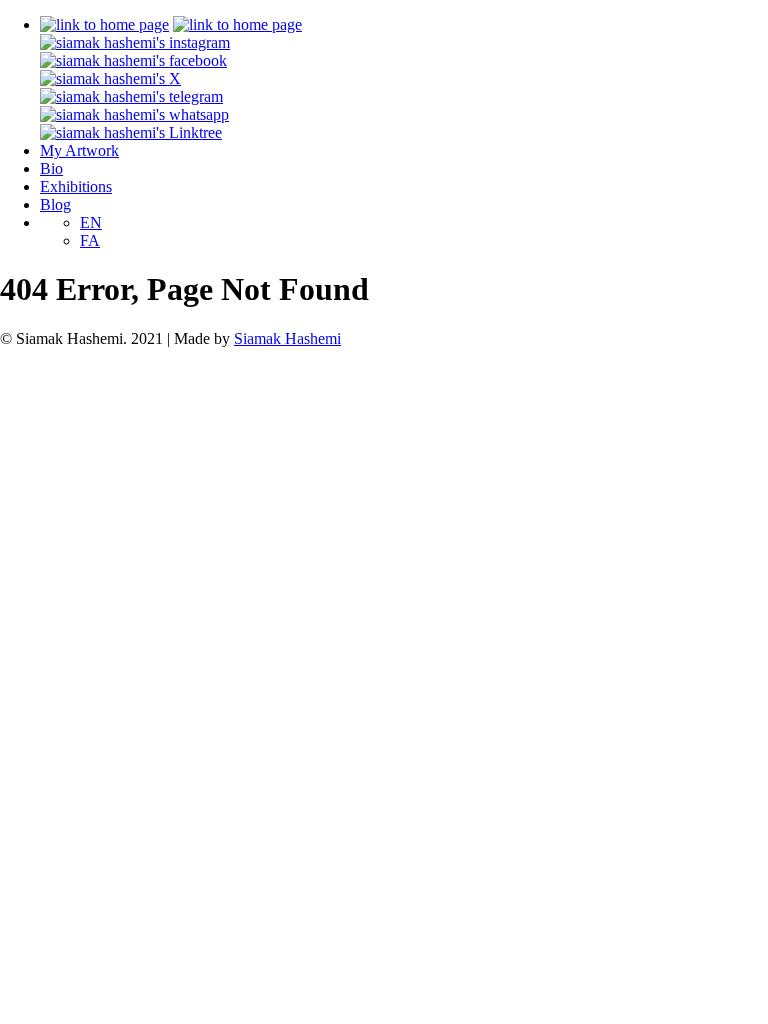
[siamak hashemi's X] (110, 78)
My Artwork (79, 150)
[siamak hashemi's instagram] (135, 42)
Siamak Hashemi (287, 338)
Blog (55, 204)
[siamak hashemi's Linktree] (131, 132)
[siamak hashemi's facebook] (133, 60)
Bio (51, 168)
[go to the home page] (104, 24)
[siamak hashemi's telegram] (131, 96)
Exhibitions (76, 186)
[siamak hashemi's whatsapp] (134, 114)
